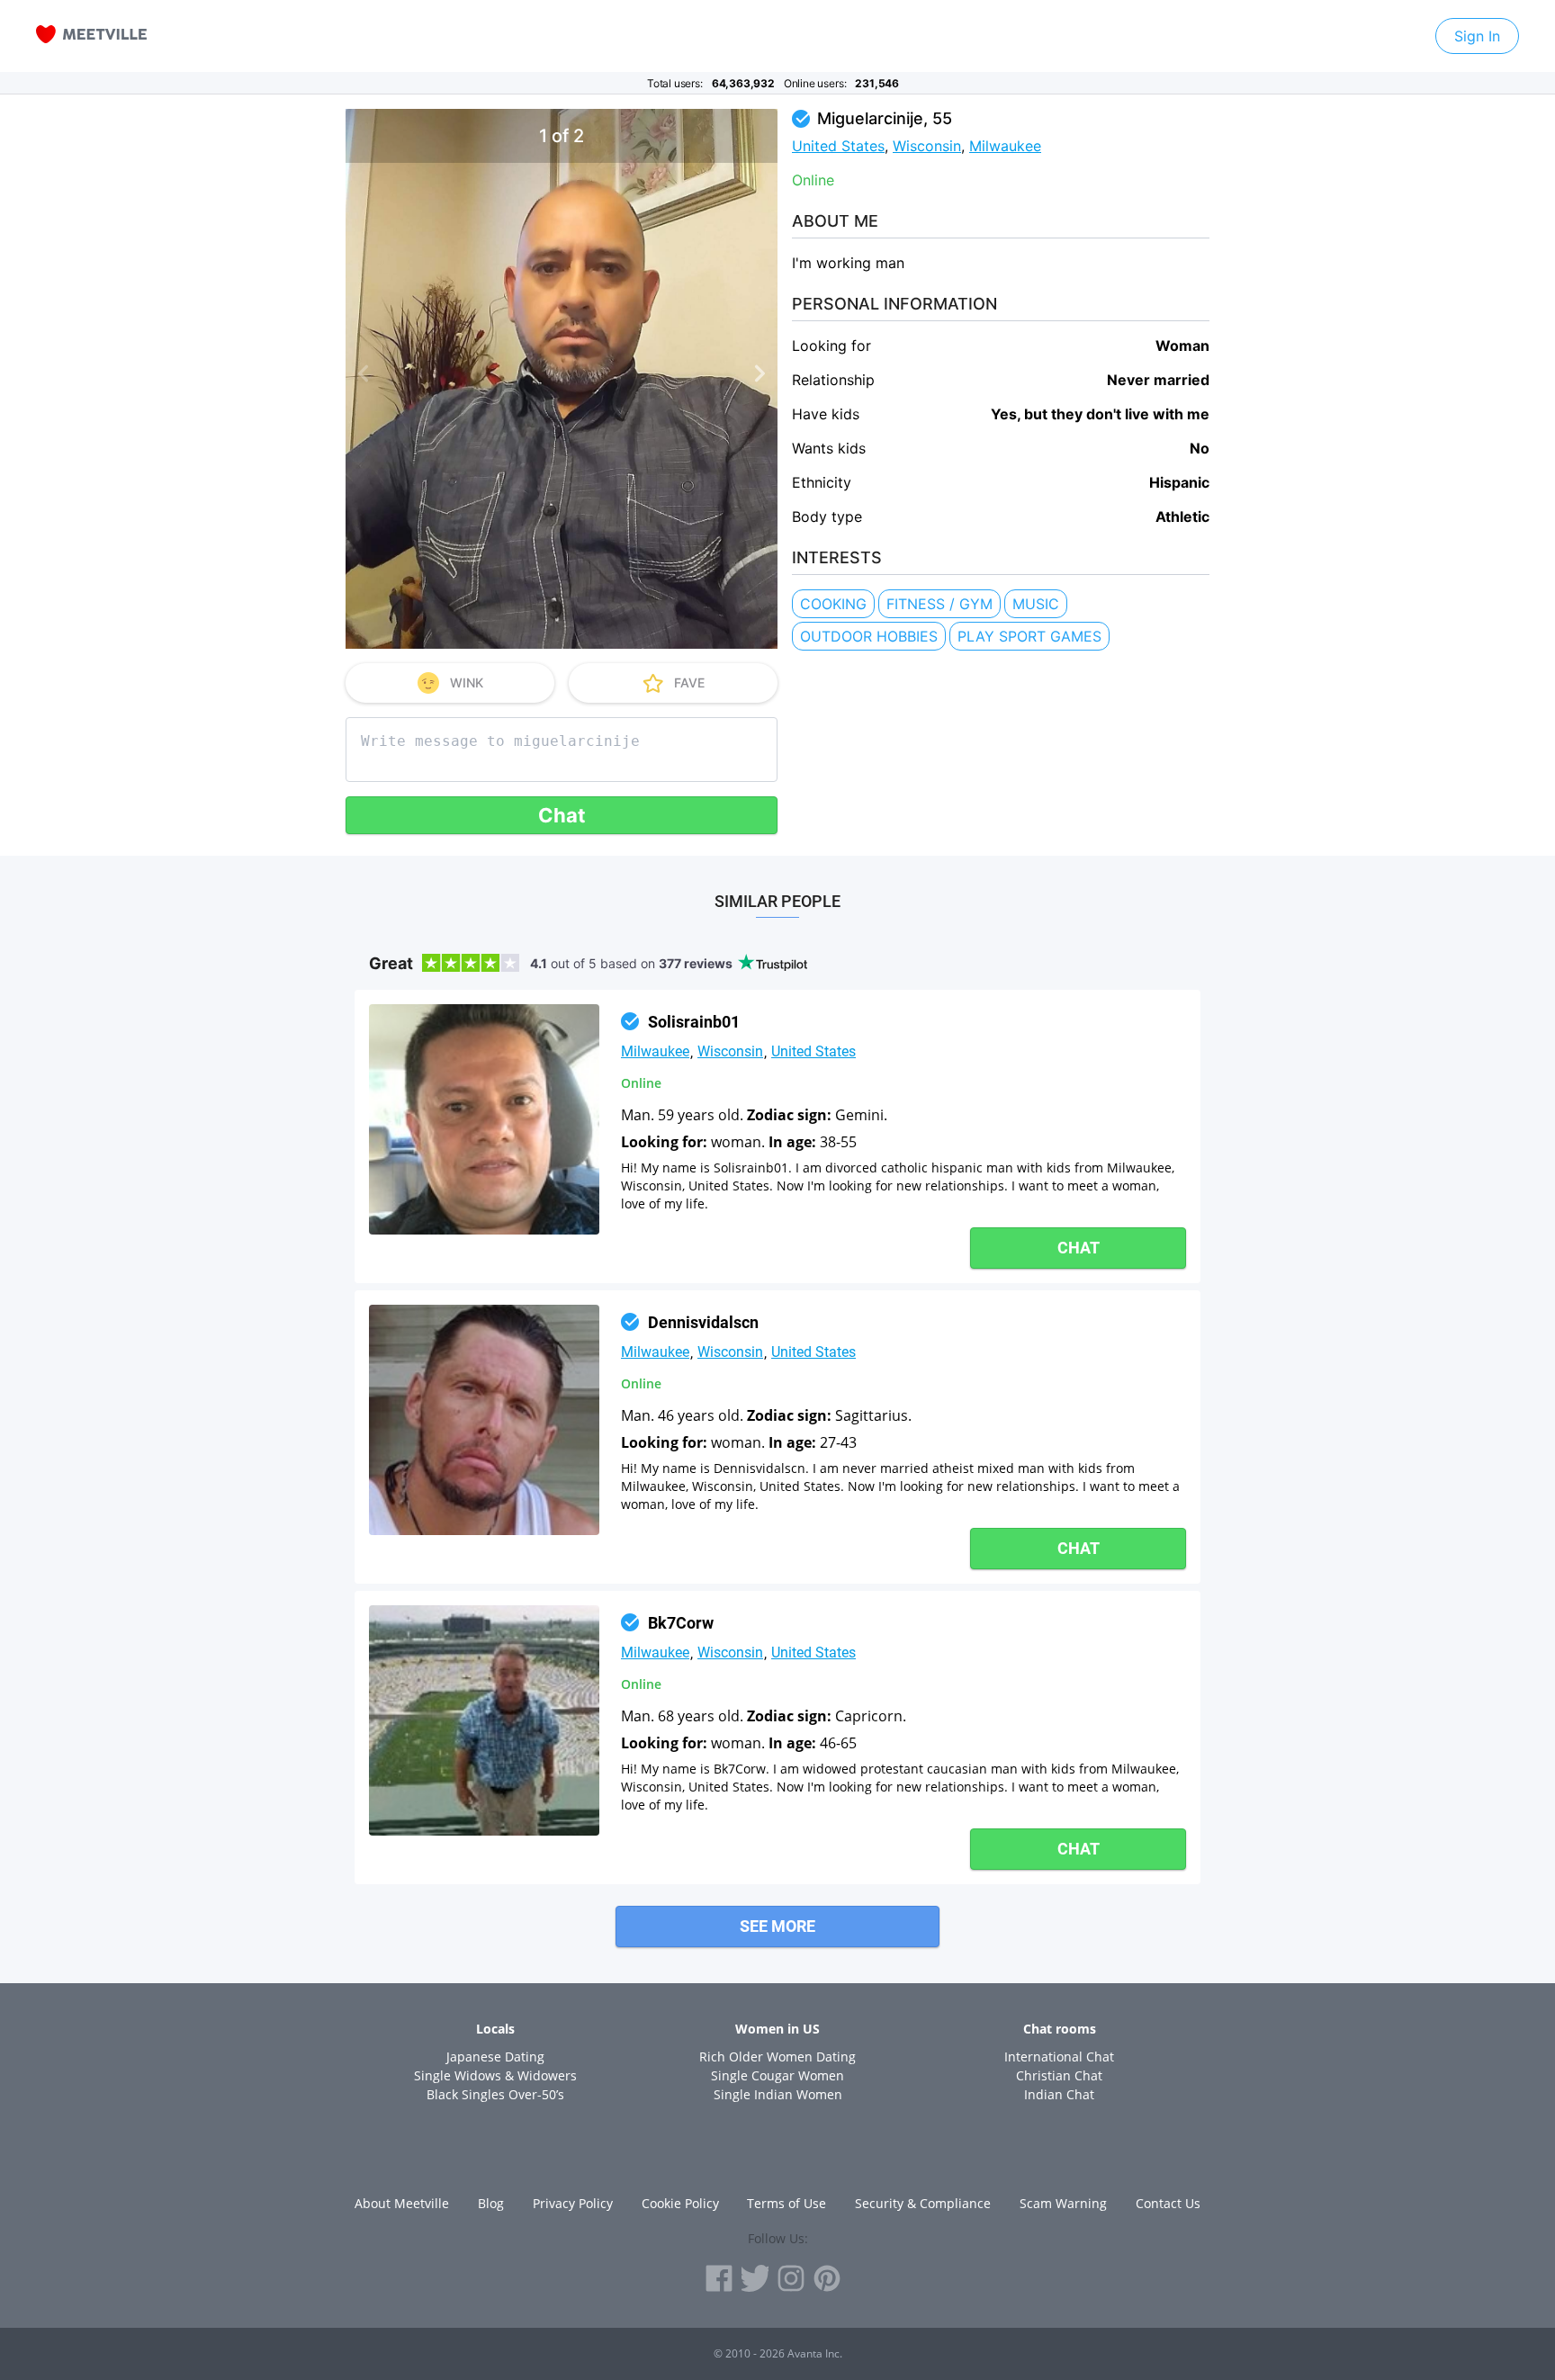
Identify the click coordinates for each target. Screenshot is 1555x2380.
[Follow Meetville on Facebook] (719, 2278)
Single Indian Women (778, 2094)
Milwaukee (1005, 146)
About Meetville (402, 2203)
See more (777, 1926)
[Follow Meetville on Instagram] (791, 2278)
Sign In (1477, 36)
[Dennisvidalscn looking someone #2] (484, 1420)
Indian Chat (1059, 2094)
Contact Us (1168, 2203)
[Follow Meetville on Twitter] (755, 2278)
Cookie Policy (680, 2203)
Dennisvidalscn (703, 1322)
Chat (562, 815)
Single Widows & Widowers (495, 2075)
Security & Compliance (923, 2203)
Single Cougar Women (777, 2075)
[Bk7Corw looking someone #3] (484, 1720)
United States (838, 146)
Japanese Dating (495, 2057)
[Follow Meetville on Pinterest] (827, 2278)
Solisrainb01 (694, 1022)
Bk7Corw (681, 1623)
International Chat (1059, 2057)
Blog (491, 2203)
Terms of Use (786, 2203)
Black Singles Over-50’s (495, 2094)
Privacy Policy (573, 2203)
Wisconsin (927, 146)
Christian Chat (1059, 2075)
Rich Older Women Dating (777, 2057)
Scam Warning (1063, 2203)
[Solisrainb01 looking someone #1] (484, 1119)
